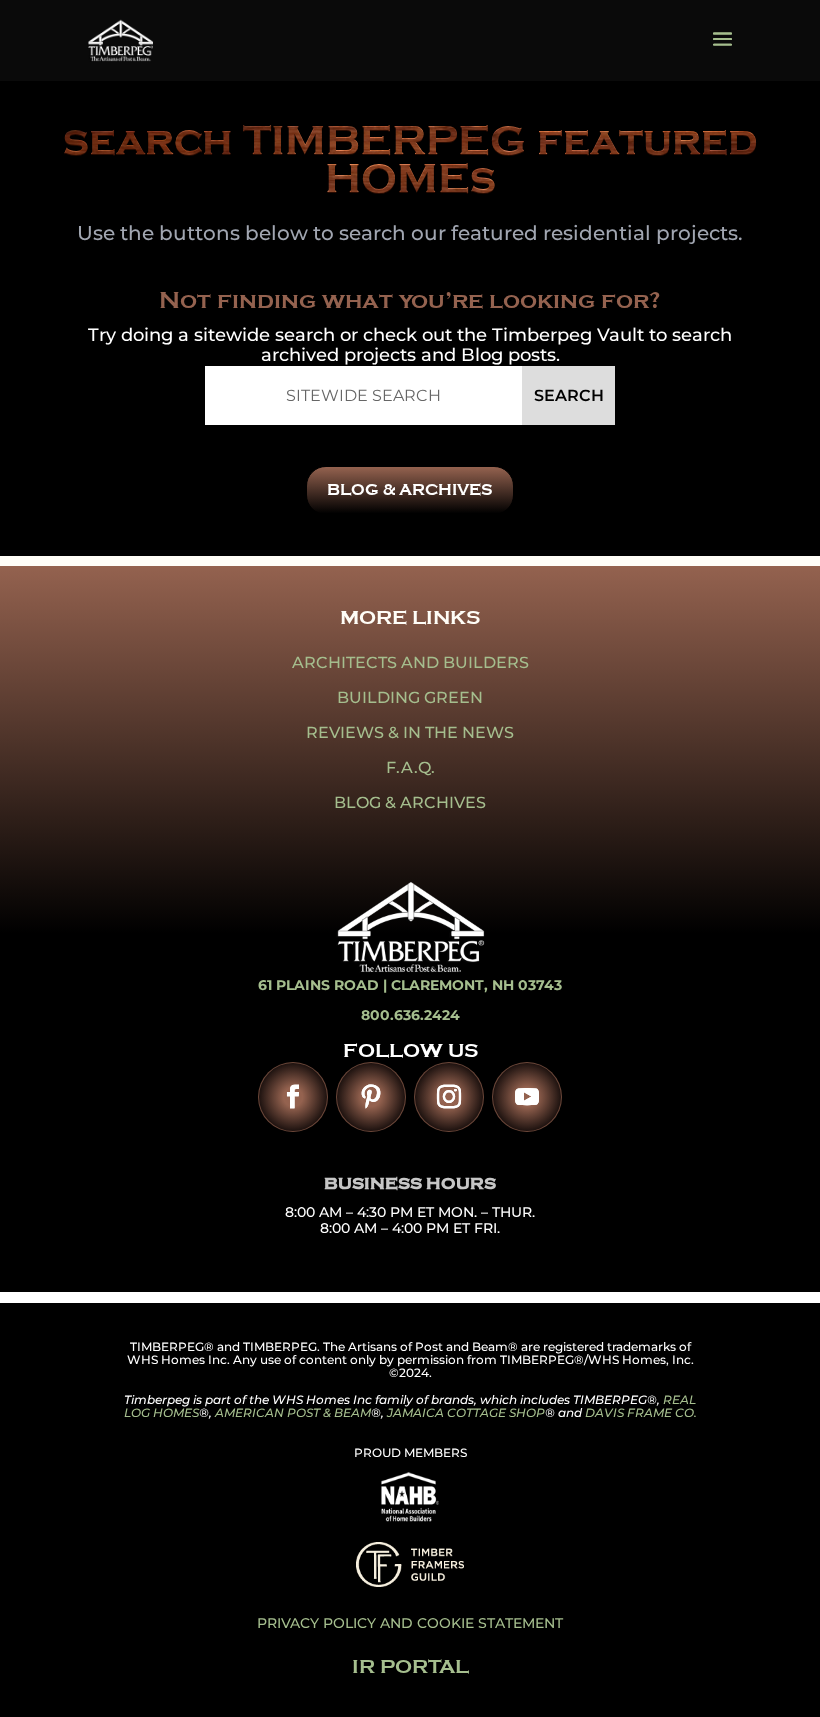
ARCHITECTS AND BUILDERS (410, 662)
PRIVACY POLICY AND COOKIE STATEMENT (410, 1623)
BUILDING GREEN (410, 697)
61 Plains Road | (324, 985)
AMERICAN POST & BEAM (293, 1412)
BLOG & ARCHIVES (410, 490)
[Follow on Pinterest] (371, 1097)
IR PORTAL (410, 1666)
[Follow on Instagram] (449, 1097)
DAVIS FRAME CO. (641, 1412)
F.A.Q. (410, 767)
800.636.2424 (410, 1015)
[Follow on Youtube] (527, 1097)
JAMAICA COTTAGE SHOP (466, 1412)
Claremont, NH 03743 (476, 985)
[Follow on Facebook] (293, 1097)
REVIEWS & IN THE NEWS (410, 732)
